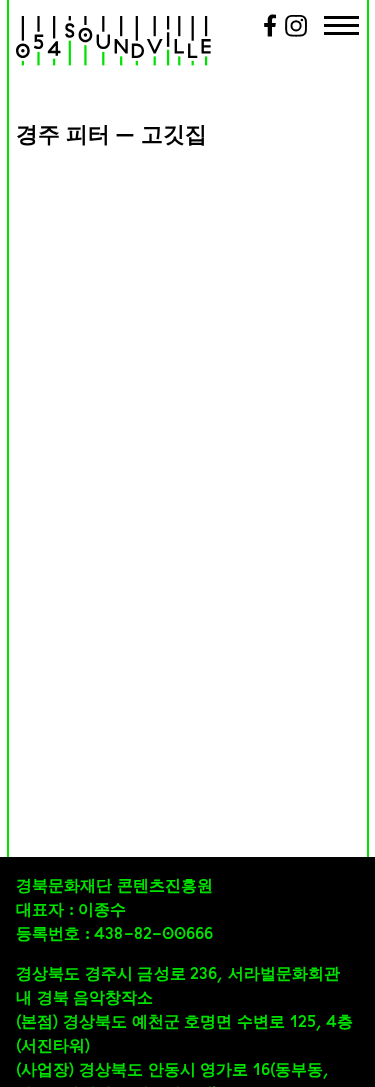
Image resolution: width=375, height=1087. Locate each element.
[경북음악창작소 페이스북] (269, 33)
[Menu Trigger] (341, 27)
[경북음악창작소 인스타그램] (296, 33)
